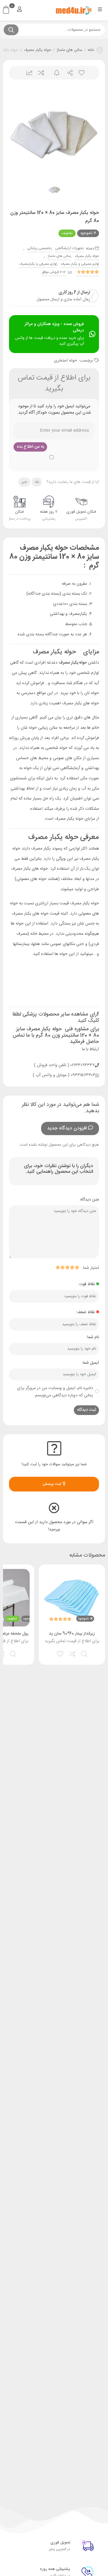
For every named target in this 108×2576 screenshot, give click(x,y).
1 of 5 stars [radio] (77, 1267)
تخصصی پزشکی (39, 248)
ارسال (68, 73)
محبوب (81, 73)
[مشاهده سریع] (85, 1653)
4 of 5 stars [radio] (62, 1267)
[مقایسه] (73, 1653)
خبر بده (54, 73)
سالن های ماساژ (69, 50)
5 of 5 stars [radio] (58, 1267)
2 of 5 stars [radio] (72, 1267)
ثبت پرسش (53, 1484)
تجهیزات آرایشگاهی (69, 248)
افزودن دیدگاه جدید (67, 1128)
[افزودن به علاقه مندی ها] (61, 1653)
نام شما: (93, 1337)
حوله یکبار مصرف (38, 50)
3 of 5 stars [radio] (67, 1267)
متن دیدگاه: (89, 1200)
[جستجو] (11, 30)
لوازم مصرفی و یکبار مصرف (80, 264)
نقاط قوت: (86, 1284)
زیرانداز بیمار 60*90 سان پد (72, 1634)
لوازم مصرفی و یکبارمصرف (38, 264)
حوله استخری (66, 361)
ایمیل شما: (90, 1363)
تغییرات (27, 73)
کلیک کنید (88, 1021)
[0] (6, 10)
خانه (91, 50)
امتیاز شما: (90, 1268)
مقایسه (41, 73)
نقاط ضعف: (85, 1312)
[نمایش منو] (100, 10)
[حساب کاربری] (19, 9)
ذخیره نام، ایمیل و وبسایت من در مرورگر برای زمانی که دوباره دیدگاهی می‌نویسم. (55, 1392)
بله (37, 482)
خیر (24, 482)
